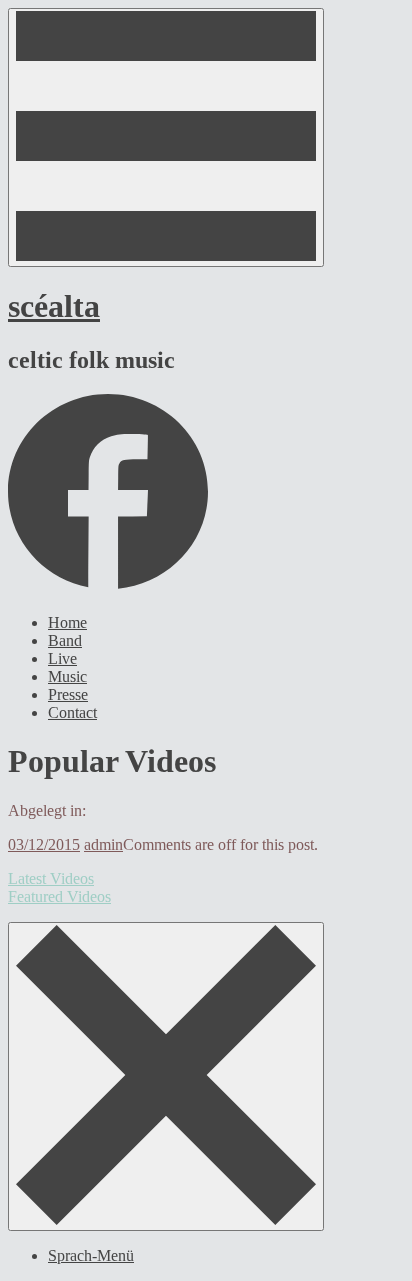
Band (65, 640)
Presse (68, 694)
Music (67, 676)
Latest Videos (51, 878)
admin (103, 844)
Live (62, 658)
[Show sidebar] (166, 137)
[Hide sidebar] (166, 1076)
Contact (72, 712)
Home (67, 622)
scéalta (54, 306)
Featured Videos (59, 896)
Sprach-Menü (91, 1255)
